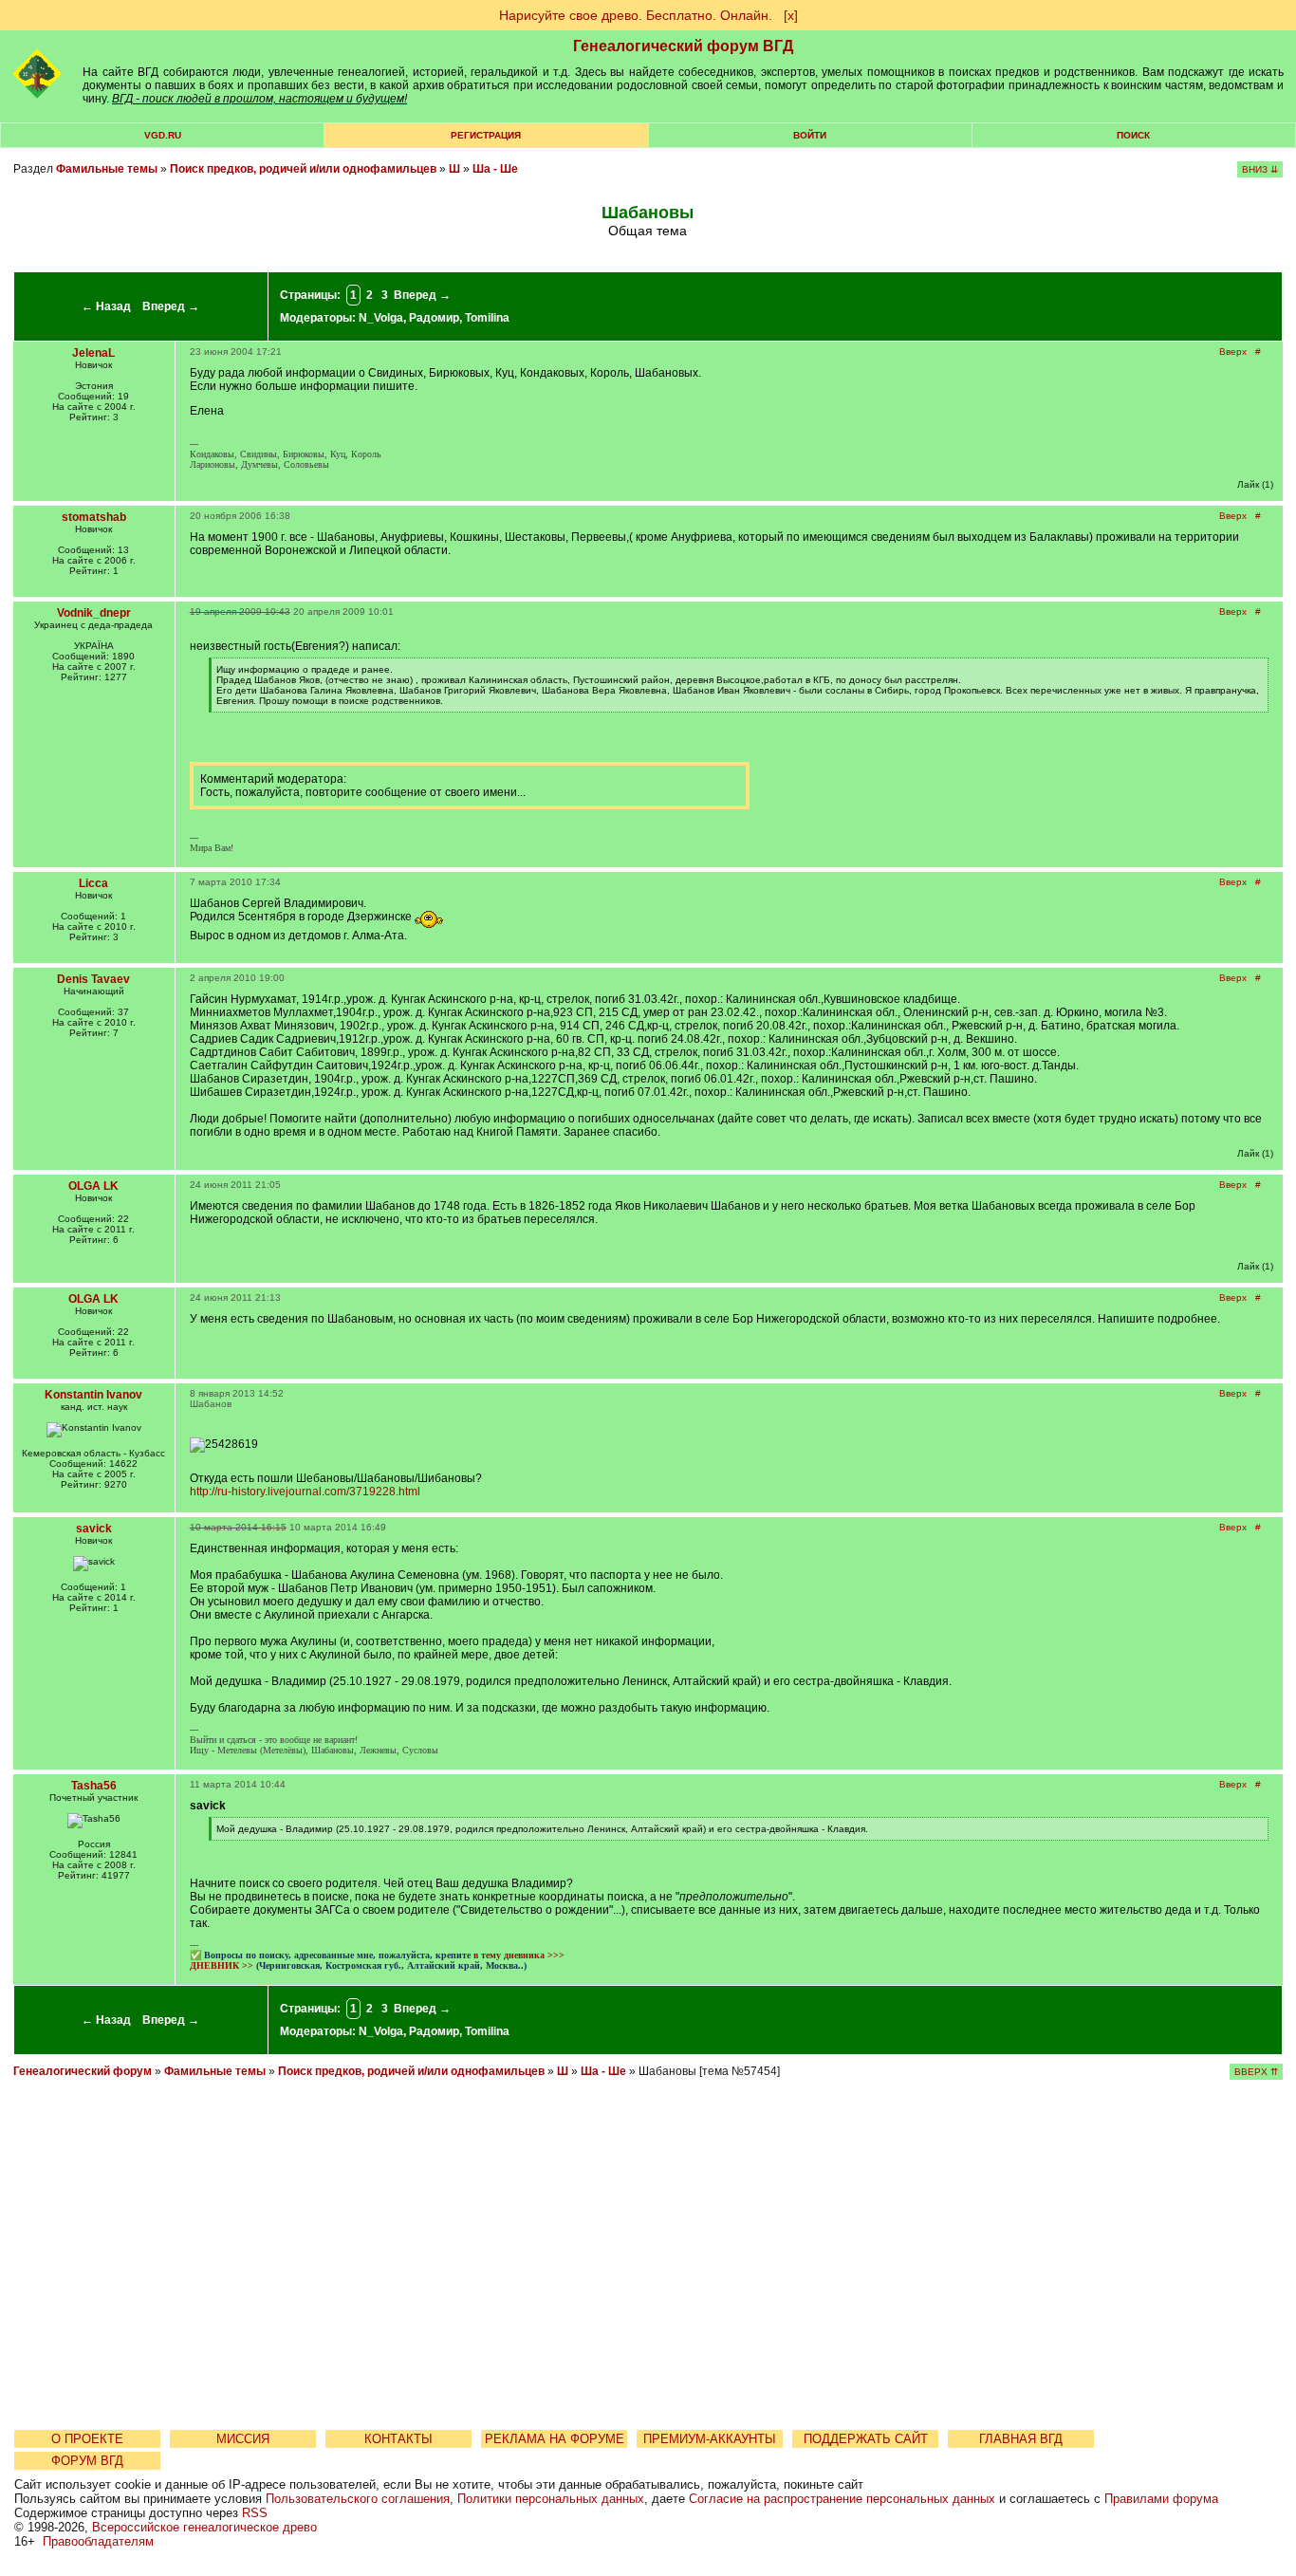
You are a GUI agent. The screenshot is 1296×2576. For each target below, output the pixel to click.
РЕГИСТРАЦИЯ (486, 135)
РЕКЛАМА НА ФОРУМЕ (555, 2439)
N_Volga (381, 318)
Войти (810, 135)
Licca (93, 883)
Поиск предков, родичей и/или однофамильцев (303, 169)
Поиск (1133, 135)
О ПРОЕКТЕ (87, 2439)
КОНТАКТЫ (398, 2439)
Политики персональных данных (551, 2499)
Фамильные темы (107, 169)
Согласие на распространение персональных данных (842, 2499)
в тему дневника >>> (519, 1955)
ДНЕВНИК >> (222, 1965)
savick (94, 1529)
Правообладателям (98, 2541)
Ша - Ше (495, 169)
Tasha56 (94, 1786)
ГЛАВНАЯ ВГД (1021, 2439)
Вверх (1233, 352)
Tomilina (487, 318)
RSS (255, 2513)
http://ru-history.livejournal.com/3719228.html (305, 1492)
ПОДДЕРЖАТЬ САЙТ (866, 2439)
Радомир (434, 318)
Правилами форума (1161, 2499)
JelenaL (93, 353)
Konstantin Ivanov (93, 1395)
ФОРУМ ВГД (87, 2461)
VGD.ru (163, 135)
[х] (791, 15)
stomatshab (94, 517)
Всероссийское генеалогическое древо (204, 2527)
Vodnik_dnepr (94, 613)
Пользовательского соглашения (358, 2499)
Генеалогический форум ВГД (683, 46)
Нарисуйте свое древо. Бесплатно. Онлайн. (636, 15)
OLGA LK (93, 1186)
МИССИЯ (243, 2439)
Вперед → (171, 306)
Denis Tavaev (93, 979)
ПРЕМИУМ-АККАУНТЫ (710, 2439)
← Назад (106, 306)
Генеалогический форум (83, 2071)
